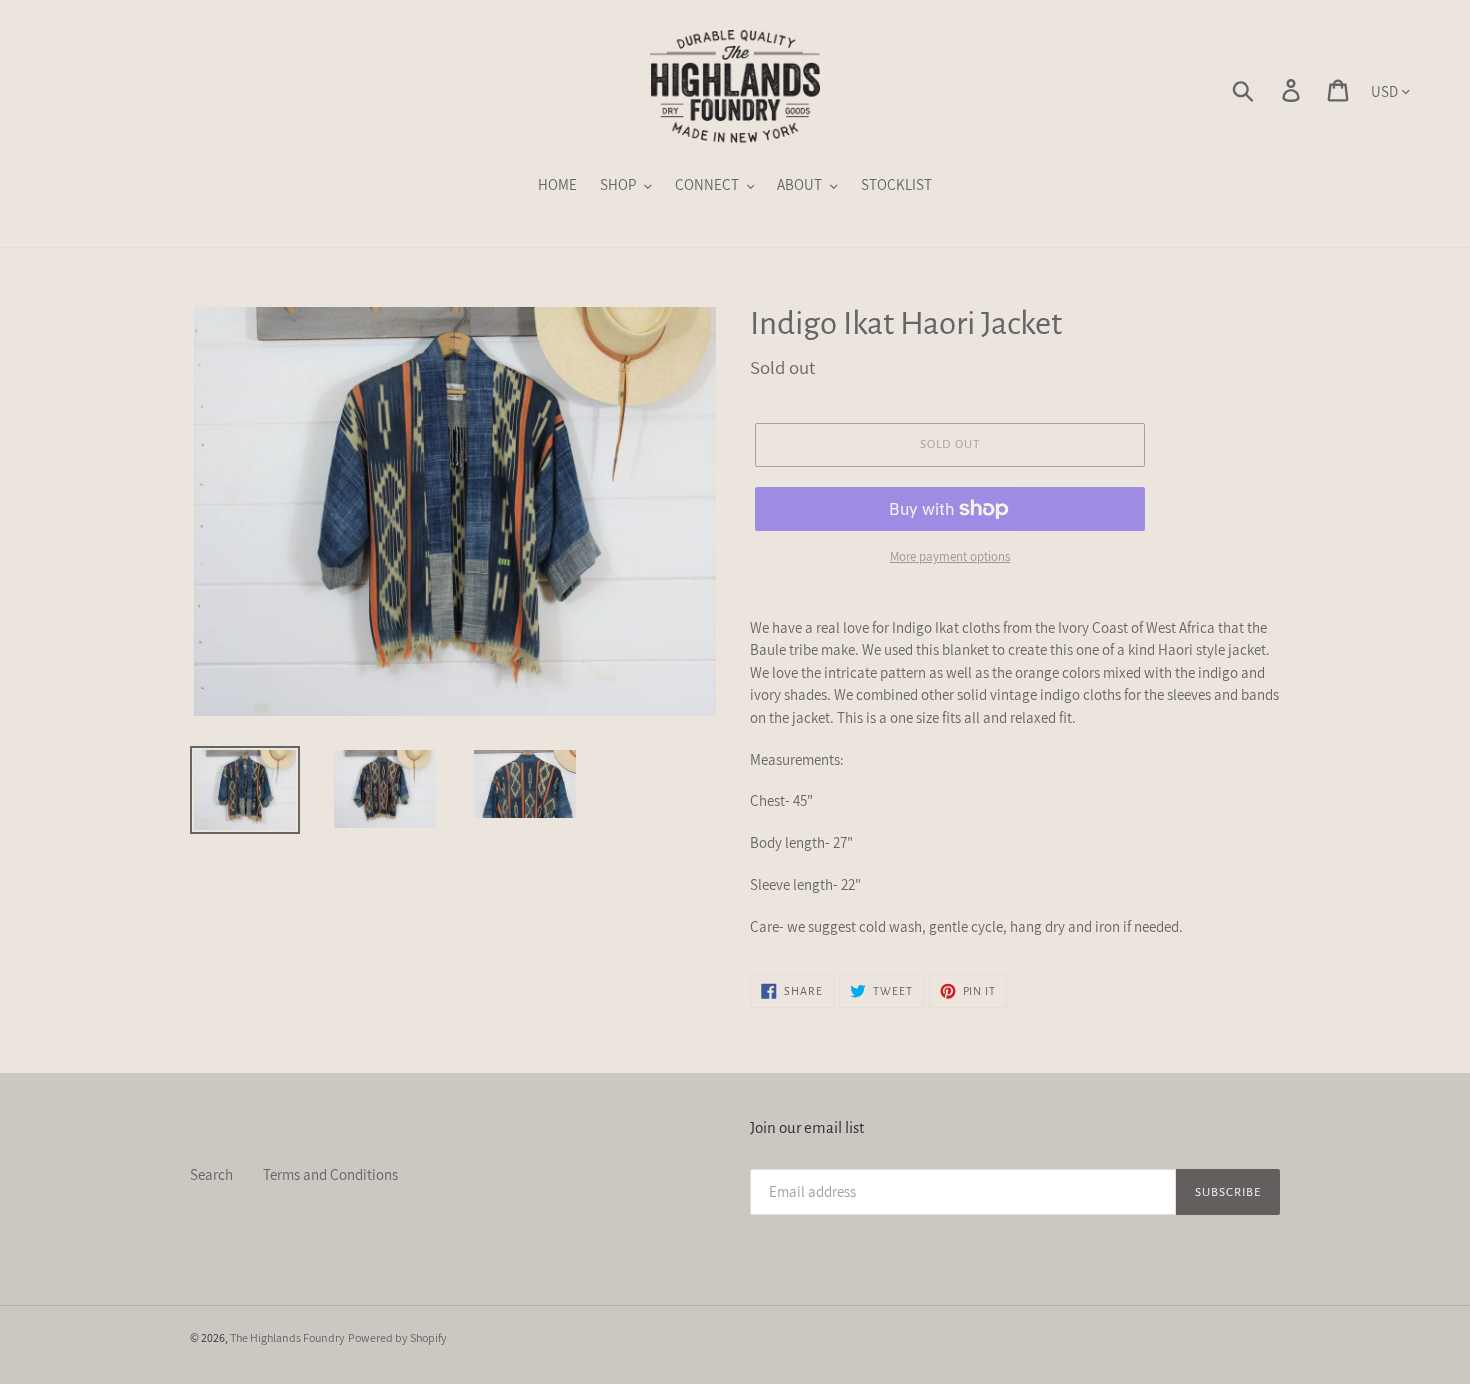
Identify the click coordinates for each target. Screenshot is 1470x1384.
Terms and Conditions (330, 1174)
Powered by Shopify (397, 1337)
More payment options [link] (950, 556)
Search (211, 1174)
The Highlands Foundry (287, 1337)
